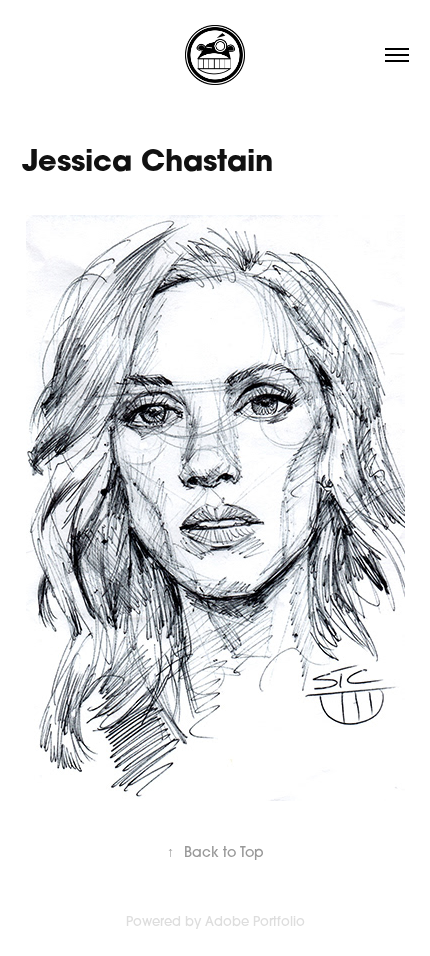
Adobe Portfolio (255, 921)
